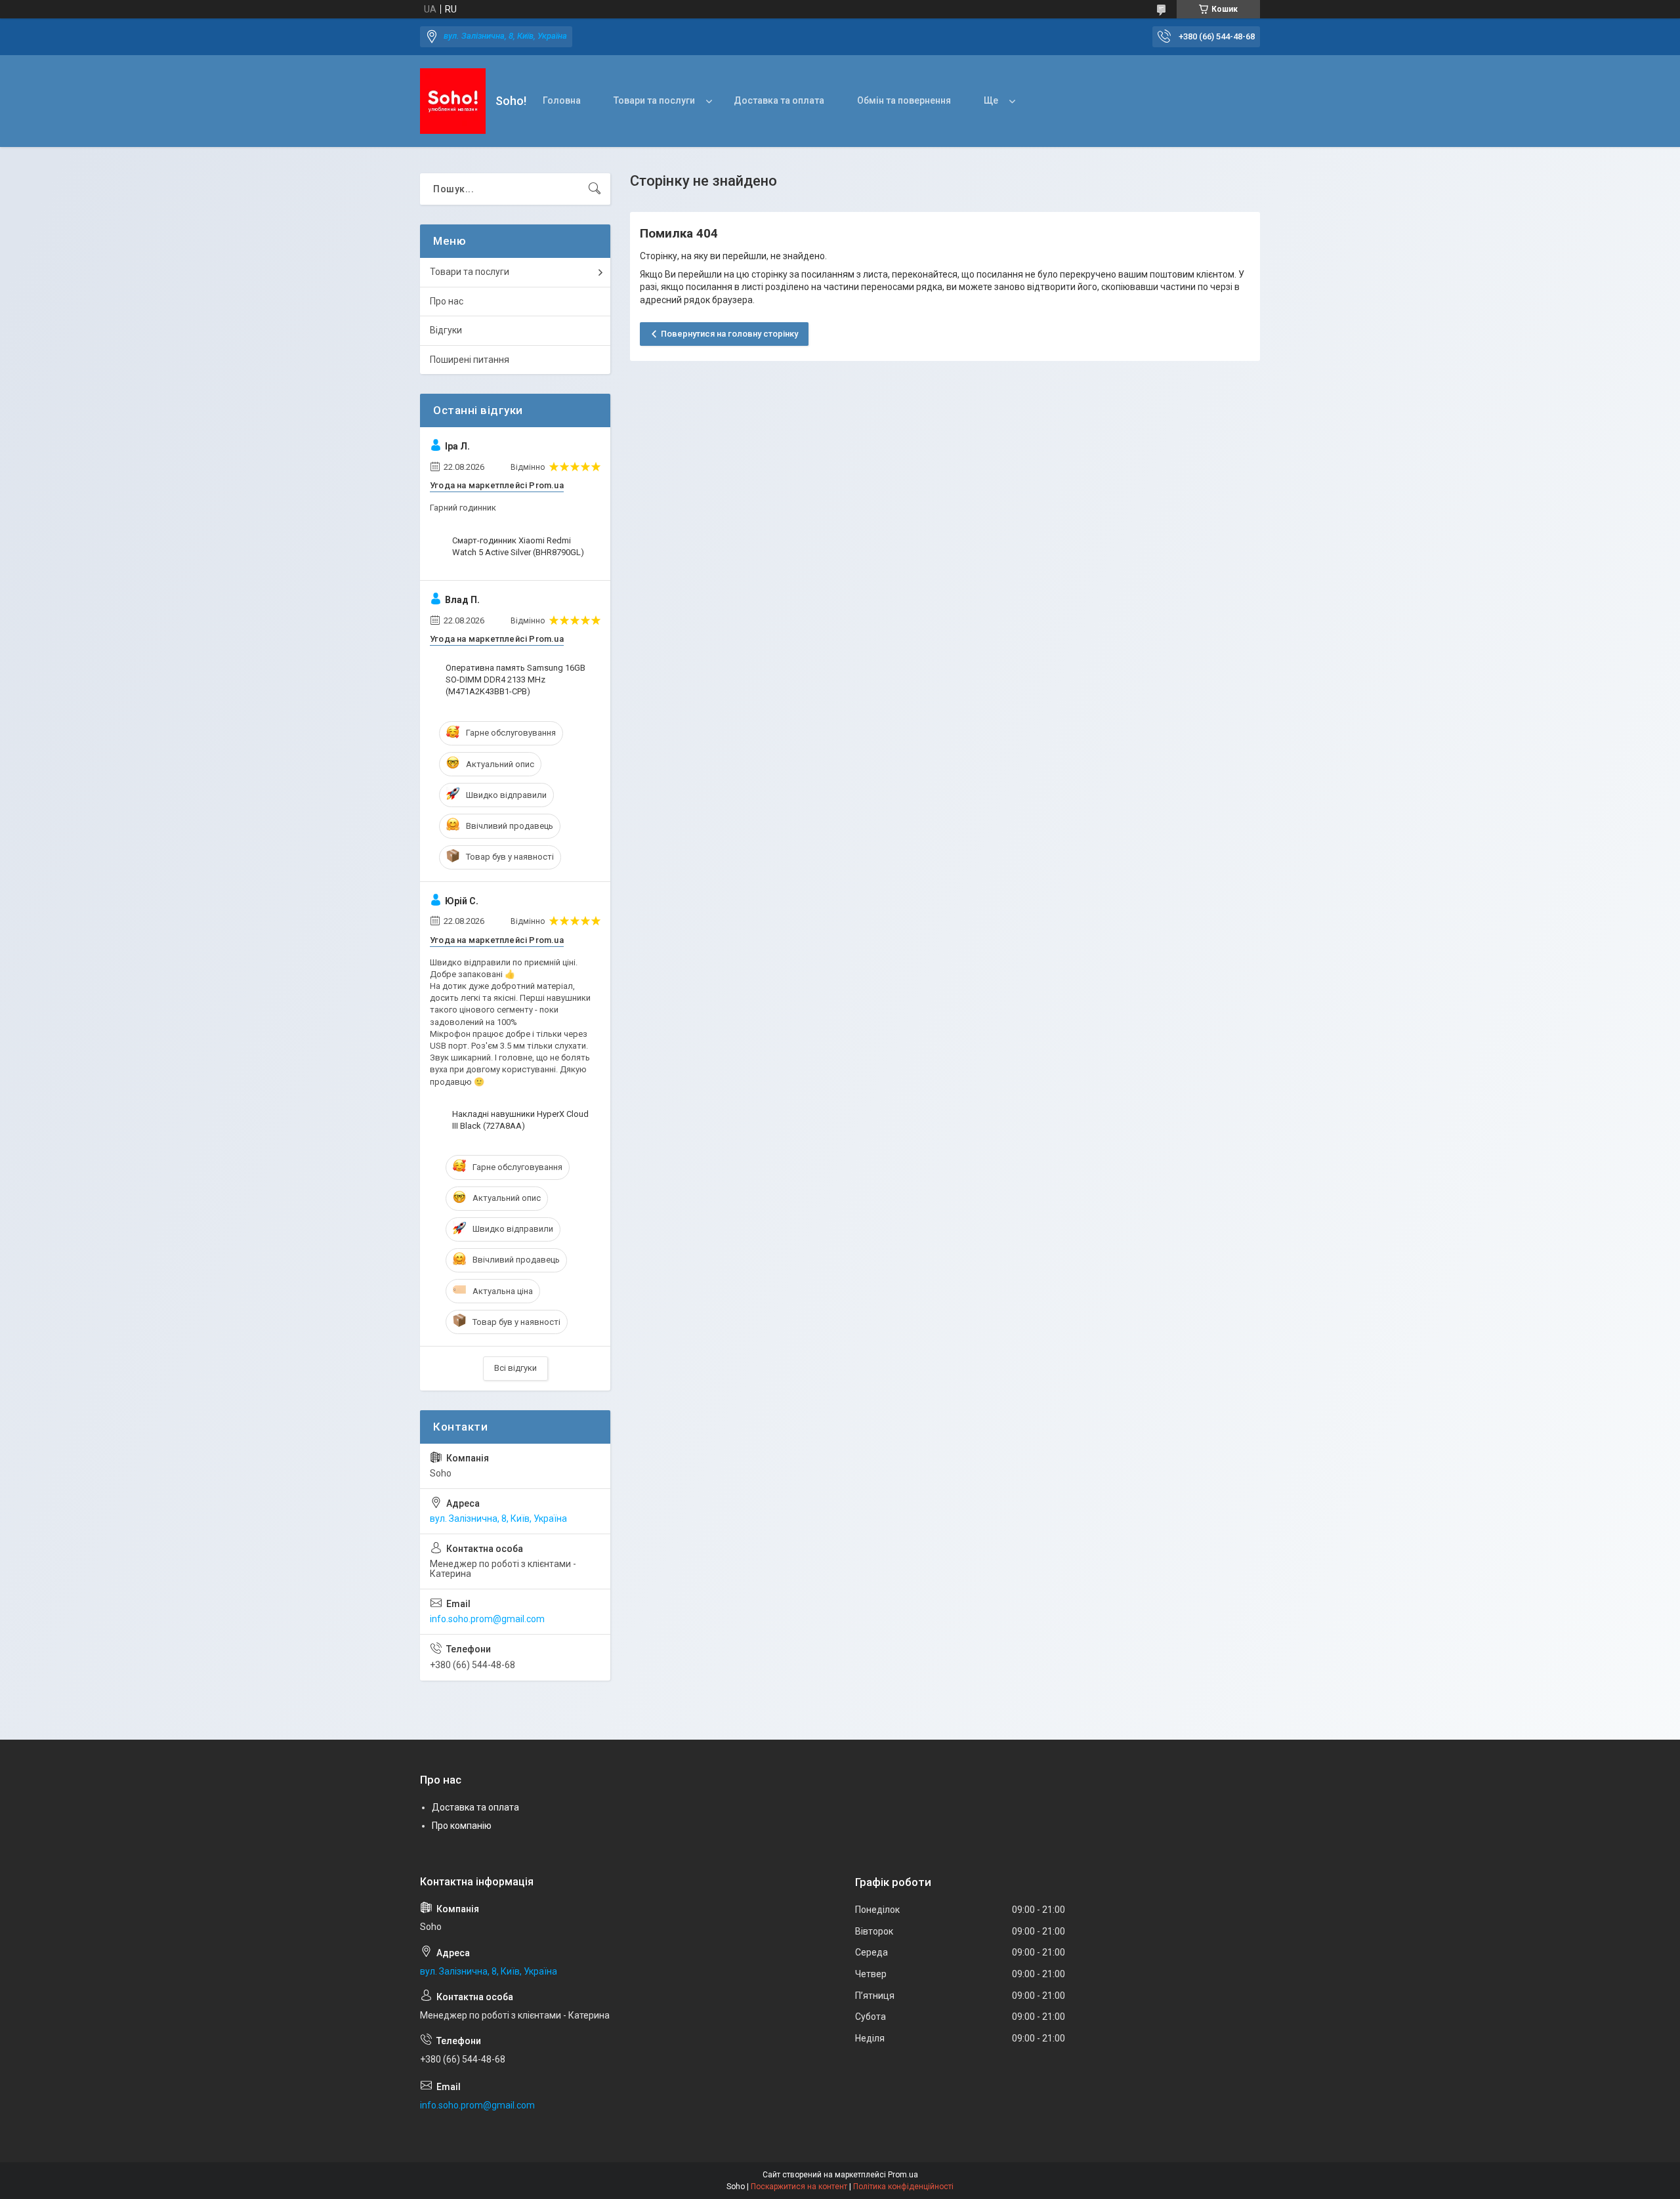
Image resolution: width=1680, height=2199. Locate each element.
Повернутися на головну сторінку (729, 334)
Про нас (447, 301)
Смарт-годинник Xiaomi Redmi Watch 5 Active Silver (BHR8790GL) (518, 546)
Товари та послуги (654, 100)
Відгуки (446, 330)
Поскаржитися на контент (799, 2187)
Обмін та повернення (904, 100)
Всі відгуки (515, 1368)
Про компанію (462, 1826)
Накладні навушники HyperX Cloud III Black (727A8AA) (520, 1120)
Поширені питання (470, 360)
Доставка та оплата (779, 100)
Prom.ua (903, 2175)
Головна (562, 100)
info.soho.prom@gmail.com (487, 1619)
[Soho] (453, 101)
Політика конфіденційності (903, 2187)
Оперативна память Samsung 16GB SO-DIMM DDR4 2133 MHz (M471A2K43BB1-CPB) (515, 680)
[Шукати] (595, 189)
